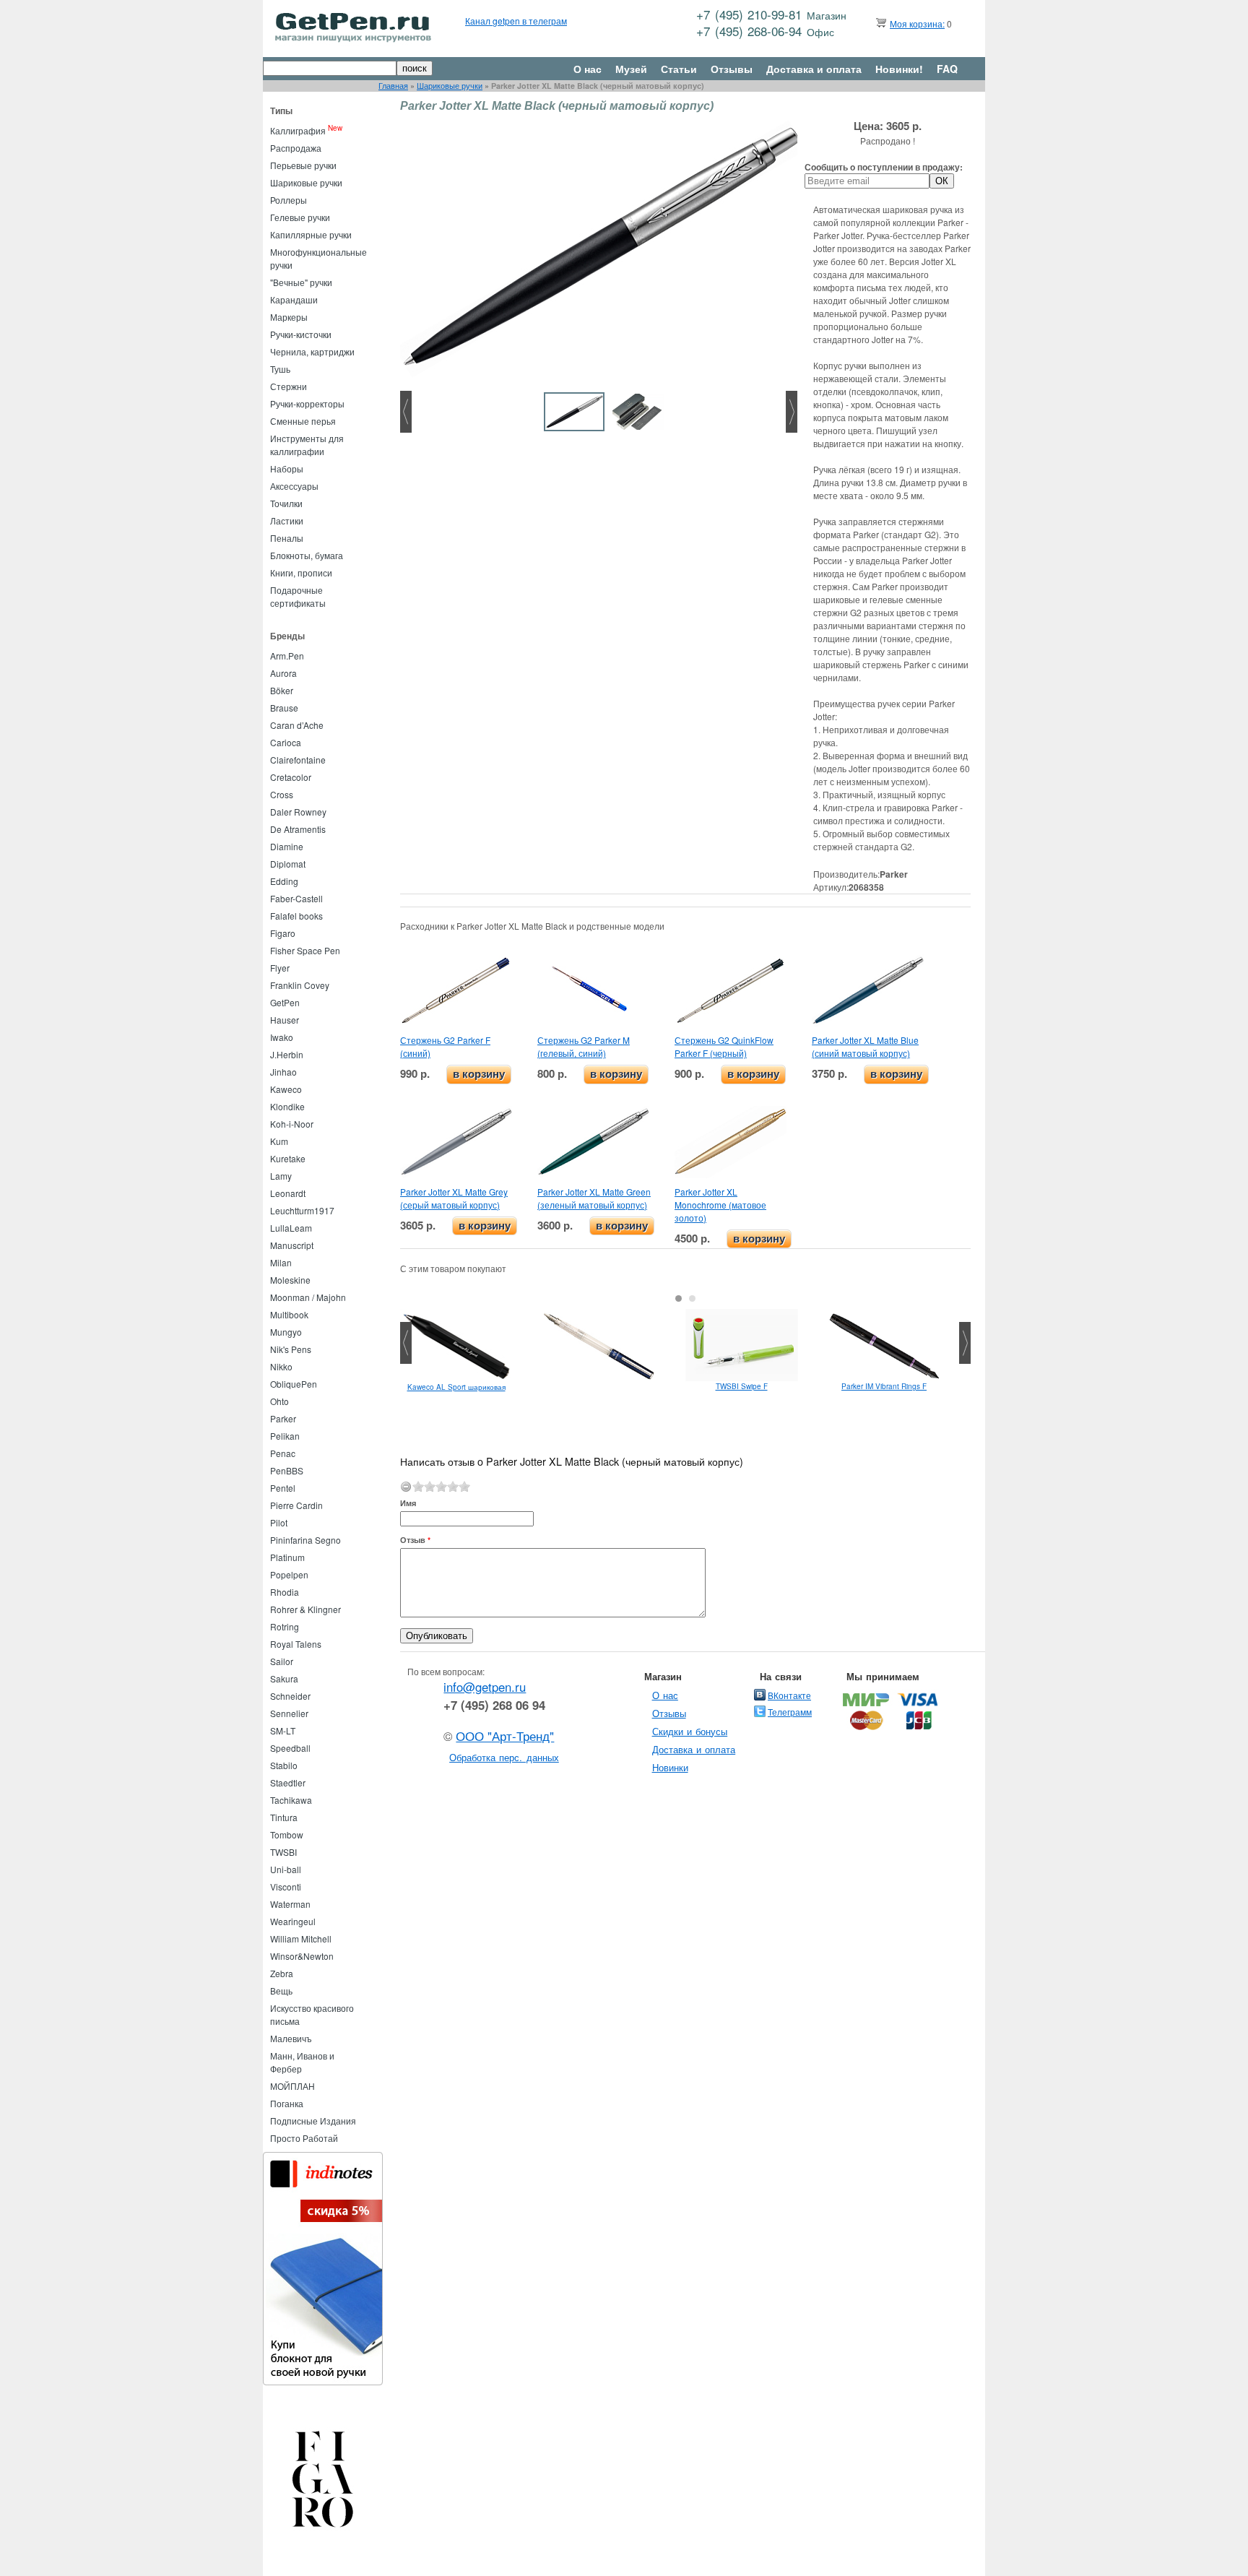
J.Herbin (287, 1054)
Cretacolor (291, 777)
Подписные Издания (313, 2121)
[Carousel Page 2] (692, 1298)
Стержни (289, 386)
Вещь (281, 1991)
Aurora (283, 673)
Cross (282, 794)
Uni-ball (286, 1869)
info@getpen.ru (485, 1687)
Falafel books (296, 916)
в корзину (479, 1074)
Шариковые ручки (450, 86)
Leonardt (288, 1193)
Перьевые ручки (303, 165)
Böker (282, 690)
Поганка (287, 2103)
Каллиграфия (298, 130)
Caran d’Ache (297, 725)
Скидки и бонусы (690, 1731)
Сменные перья (303, 421)
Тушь (280, 369)
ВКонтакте (789, 1695)
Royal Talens (296, 1644)
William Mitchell (301, 1939)
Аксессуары (294, 486)
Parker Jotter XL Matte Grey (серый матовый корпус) (454, 1198)
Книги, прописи (301, 572)
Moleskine (290, 1280)
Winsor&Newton (302, 1956)
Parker (283, 1418)
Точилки (286, 503)
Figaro (283, 933)
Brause (284, 708)
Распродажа (296, 148)
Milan (281, 1262)
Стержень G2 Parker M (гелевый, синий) (584, 1046)
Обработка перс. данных (504, 1757)
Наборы (287, 468)
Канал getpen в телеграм (516, 21)
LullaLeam (291, 1228)
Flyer (280, 968)
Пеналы (287, 538)
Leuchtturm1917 (302, 1210)
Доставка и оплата (814, 69)
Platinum (287, 1557)
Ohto (279, 1401)
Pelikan (285, 1436)
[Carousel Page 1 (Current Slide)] (679, 1298)
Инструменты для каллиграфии (307, 445)
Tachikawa (291, 1800)
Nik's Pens (291, 1349)
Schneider (290, 1696)
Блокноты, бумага (307, 555)
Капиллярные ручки (311, 234)
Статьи (679, 69)
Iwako (282, 1037)
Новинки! (899, 69)
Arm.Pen (287, 656)
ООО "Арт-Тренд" (505, 1736)
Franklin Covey (300, 985)
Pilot (279, 1522)
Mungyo (286, 1332)
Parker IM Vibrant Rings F (884, 1386)
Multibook (289, 1314)
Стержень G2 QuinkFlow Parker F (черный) (724, 1046)
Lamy (281, 1176)
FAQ (947, 69)
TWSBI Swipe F (742, 1386)
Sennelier (289, 1713)
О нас (588, 69)
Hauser (285, 1020)
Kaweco (286, 1089)
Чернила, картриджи (312, 351)
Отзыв (415, 1540)
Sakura (284, 1678)
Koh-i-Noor (292, 1124)
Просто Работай (304, 2138)
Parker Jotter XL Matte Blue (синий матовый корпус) (865, 1046)
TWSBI (283, 1852)
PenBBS (287, 1470)
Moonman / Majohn (308, 1297)
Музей (631, 69)
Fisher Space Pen (305, 950)
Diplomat (288, 864)
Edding (284, 881)
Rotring (285, 1626)
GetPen (285, 1002)
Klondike (287, 1106)
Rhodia (285, 1592)
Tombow (287, 1834)
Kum (279, 1141)
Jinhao (283, 1072)
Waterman (290, 1904)
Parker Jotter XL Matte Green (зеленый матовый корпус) (594, 1198)
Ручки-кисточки (301, 334)
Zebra (282, 1973)
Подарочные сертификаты (298, 596)
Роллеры (289, 200)
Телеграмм (790, 1712)
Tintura (284, 1817)
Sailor (282, 1661)
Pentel (283, 1488)
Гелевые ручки (300, 217)
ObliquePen (294, 1384)
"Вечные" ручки (301, 282)
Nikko (281, 1366)
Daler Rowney (298, 812)
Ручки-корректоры (307, 403)
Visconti (286, 1886)
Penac (283, 1453)
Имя (408, 1503)
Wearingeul (293, 1921)
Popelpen (289, 1574)
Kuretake (288, 1158)
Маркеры (289, 317)
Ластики (287, 520)
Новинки (670, 1767)
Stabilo (284, 1765)
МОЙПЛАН (292, 2086)
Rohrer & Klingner (305, 1609)
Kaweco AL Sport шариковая (456, 1387)
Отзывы (732, 69)
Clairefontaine (298, 760)
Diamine (287, 846)
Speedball (290, 1748)
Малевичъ (291, 2038)
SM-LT (283, 1730)
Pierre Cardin (296, 1505)
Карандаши (294, 299)
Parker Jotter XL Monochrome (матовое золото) (720, 1205)
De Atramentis (298, 829)
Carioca (286, 742)
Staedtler (288, 1782)
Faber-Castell (296, 898)
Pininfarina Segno (305, 1540)
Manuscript (292, 1245)
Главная (393, 86)
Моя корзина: (917, 23)
